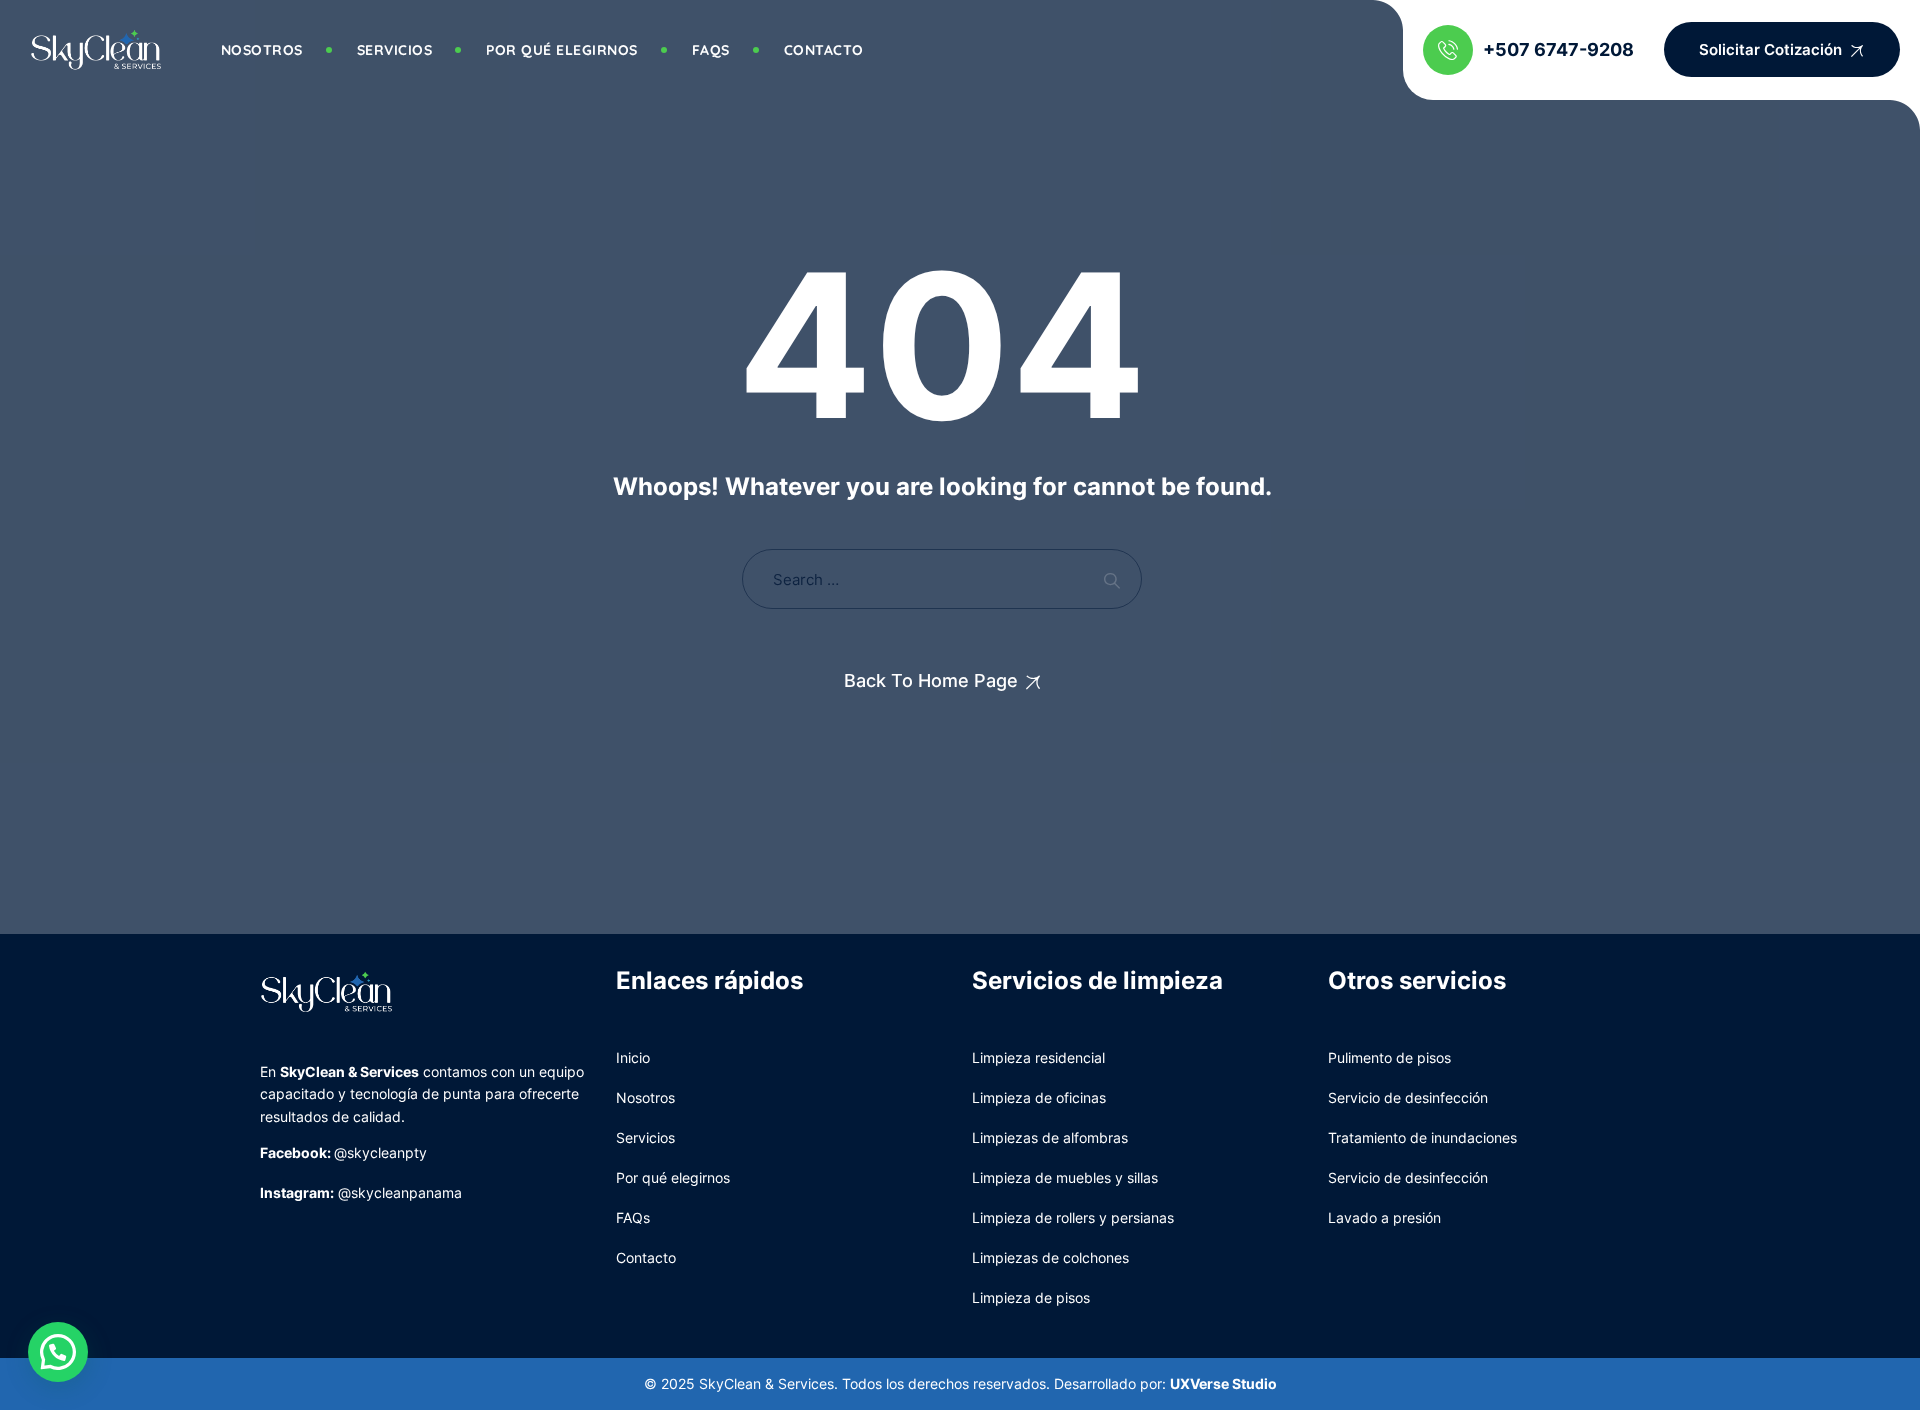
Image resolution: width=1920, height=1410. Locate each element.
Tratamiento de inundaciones (1422, 1137)
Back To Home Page (931, 680)
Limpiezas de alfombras (1050, 1137)
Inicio (633, 1057)
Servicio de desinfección (1408, 1097)
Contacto (824, 50)
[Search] (1111, 579)
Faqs (711, 50)
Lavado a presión (1384, 1217)
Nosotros (262, 50)
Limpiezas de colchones (1050, 1257)
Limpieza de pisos (1031, 1297)
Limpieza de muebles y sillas (1065, 1177)
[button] (58, 1352)
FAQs (633, 1217)
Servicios (395, 50)
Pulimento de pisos (1389, 1057)
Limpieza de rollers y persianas (1073, 1217)
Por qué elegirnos (562, 50)
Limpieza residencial (1038, 1057)
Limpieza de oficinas (1039, 1097)
